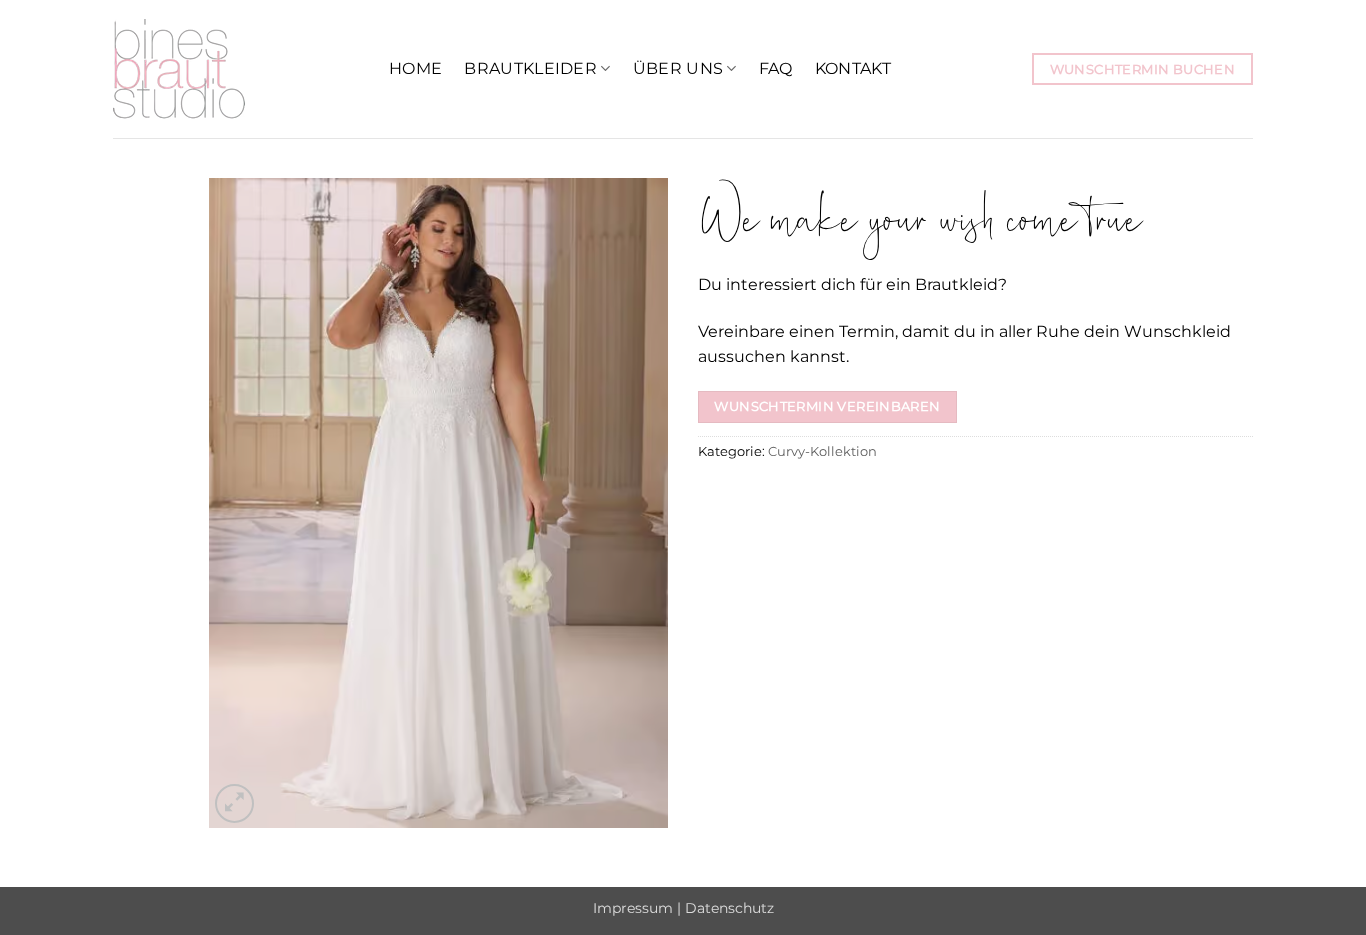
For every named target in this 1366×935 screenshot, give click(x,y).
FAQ (776, 68)
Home (415, 68)
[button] (234, 803)
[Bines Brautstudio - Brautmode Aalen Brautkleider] (236, 69)
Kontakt (853, 68)
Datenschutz (729, 908)
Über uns (678, 68)
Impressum (633, 908)
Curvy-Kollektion (822, 451)
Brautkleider (530, 68)
